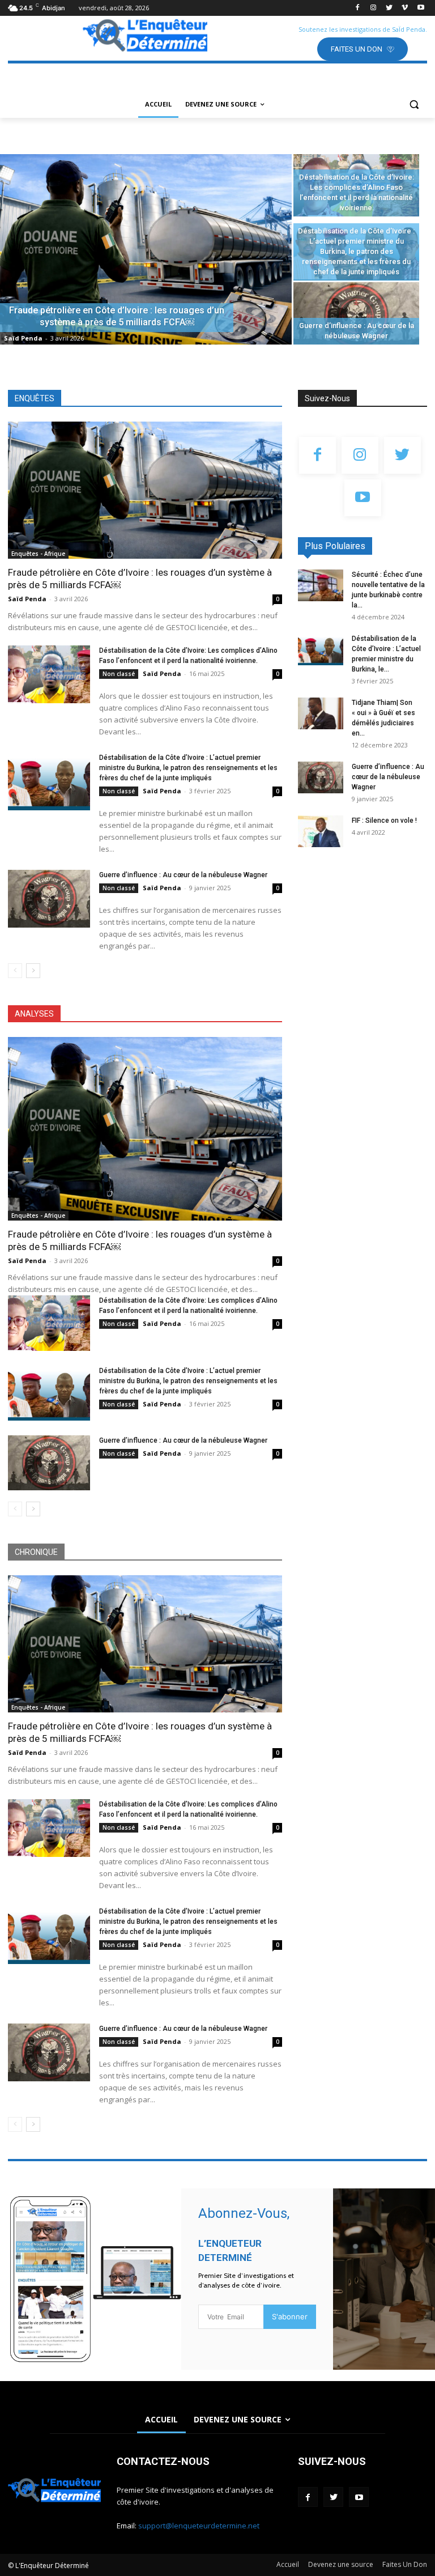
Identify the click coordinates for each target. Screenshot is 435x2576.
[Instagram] (374, 8)
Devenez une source (341, 2564)
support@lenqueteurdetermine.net (199, 2526)
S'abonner (290, 2316)
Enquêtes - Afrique (38, 554)
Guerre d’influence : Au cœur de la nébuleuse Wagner (183, 875)
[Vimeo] (405, 8)
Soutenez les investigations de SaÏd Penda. (363, 29)
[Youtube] (421, 8)
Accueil (288, 2564)
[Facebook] (358, 8)
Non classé (119, 674)
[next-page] (33, 971)
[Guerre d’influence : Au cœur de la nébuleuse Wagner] (356, 313)
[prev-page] (15, 971)
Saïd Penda (23, 338)
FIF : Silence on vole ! (384, 821)
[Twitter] (389, 8)
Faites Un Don (405, 2564)
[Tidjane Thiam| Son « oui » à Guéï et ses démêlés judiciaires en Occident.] (321, 713)
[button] (414, 105)
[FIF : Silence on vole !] (321, 831)
